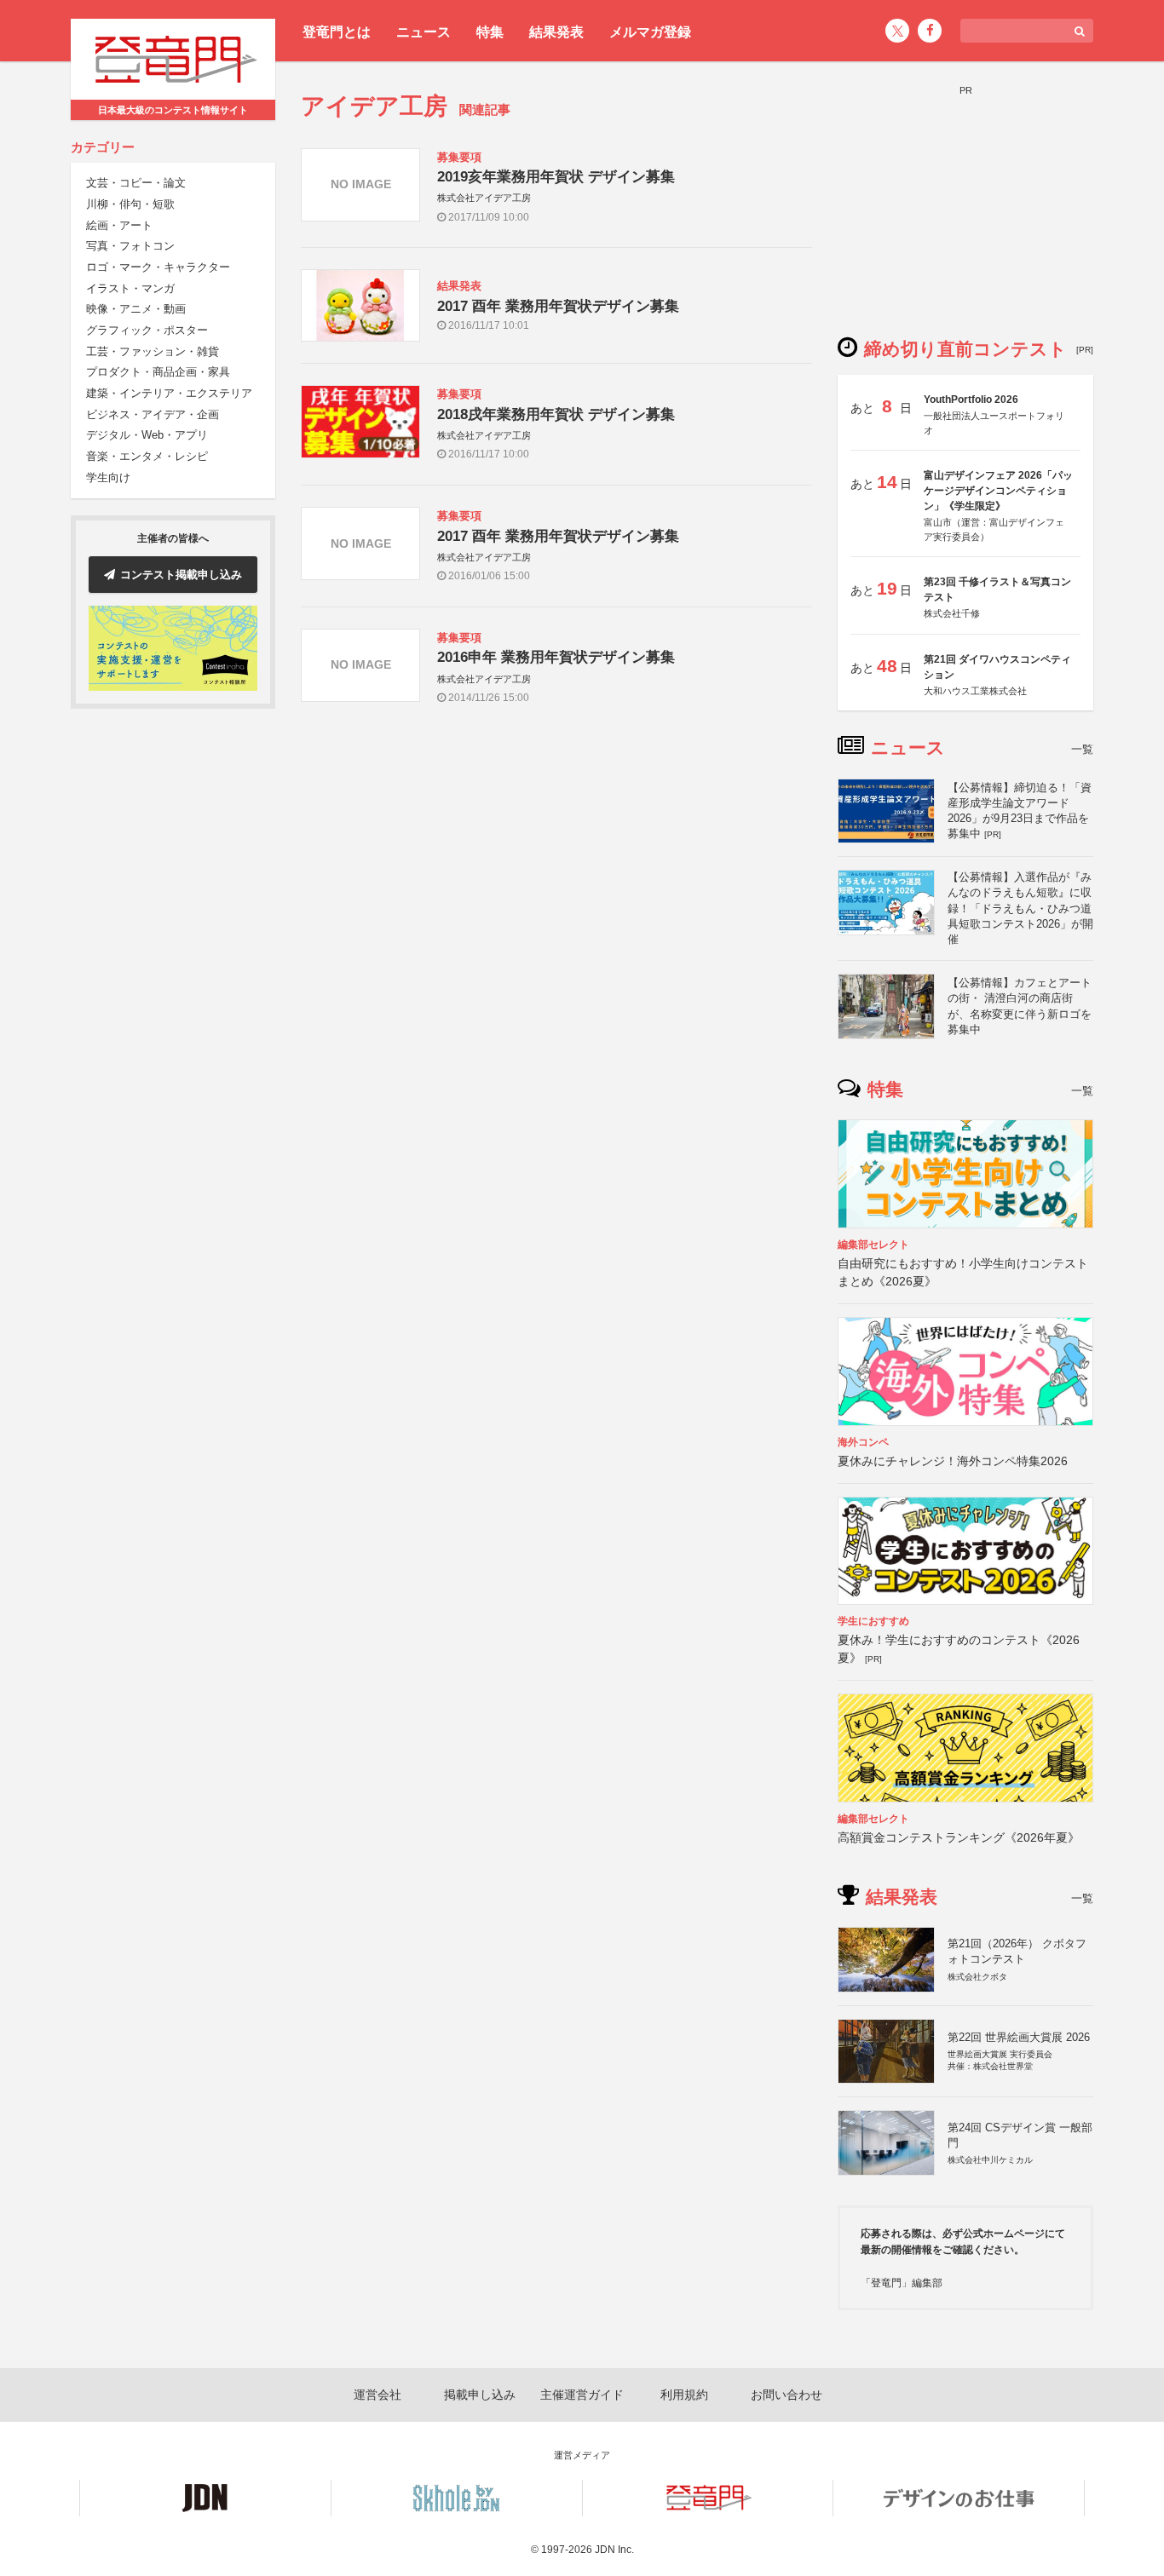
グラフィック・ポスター (147, 331)
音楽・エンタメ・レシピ (147, 457)
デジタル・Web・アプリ (147, 436)
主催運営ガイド (582, 2395)
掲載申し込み (480, 2395)
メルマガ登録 (650, 32)
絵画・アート (119, 225)
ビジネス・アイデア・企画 (153, 414)
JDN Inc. (614, 2550)
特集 (490, 32)
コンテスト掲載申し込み (181, 575)
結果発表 (556, 32)
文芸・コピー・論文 (136, 184)
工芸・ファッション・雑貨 (153, 351)
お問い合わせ (787, 2395)
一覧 (1082, 749)
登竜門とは (337, 32)
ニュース (424, 32)
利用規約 (684, 2395)
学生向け (108, 477)
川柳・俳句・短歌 (130, 204)
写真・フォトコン (130, 247)
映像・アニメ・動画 (136, 310)
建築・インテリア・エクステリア (169, 394)
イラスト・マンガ (130, 288)
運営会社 (377, 2395)
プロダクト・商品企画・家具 (158, 373)
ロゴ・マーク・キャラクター (158, 267)
